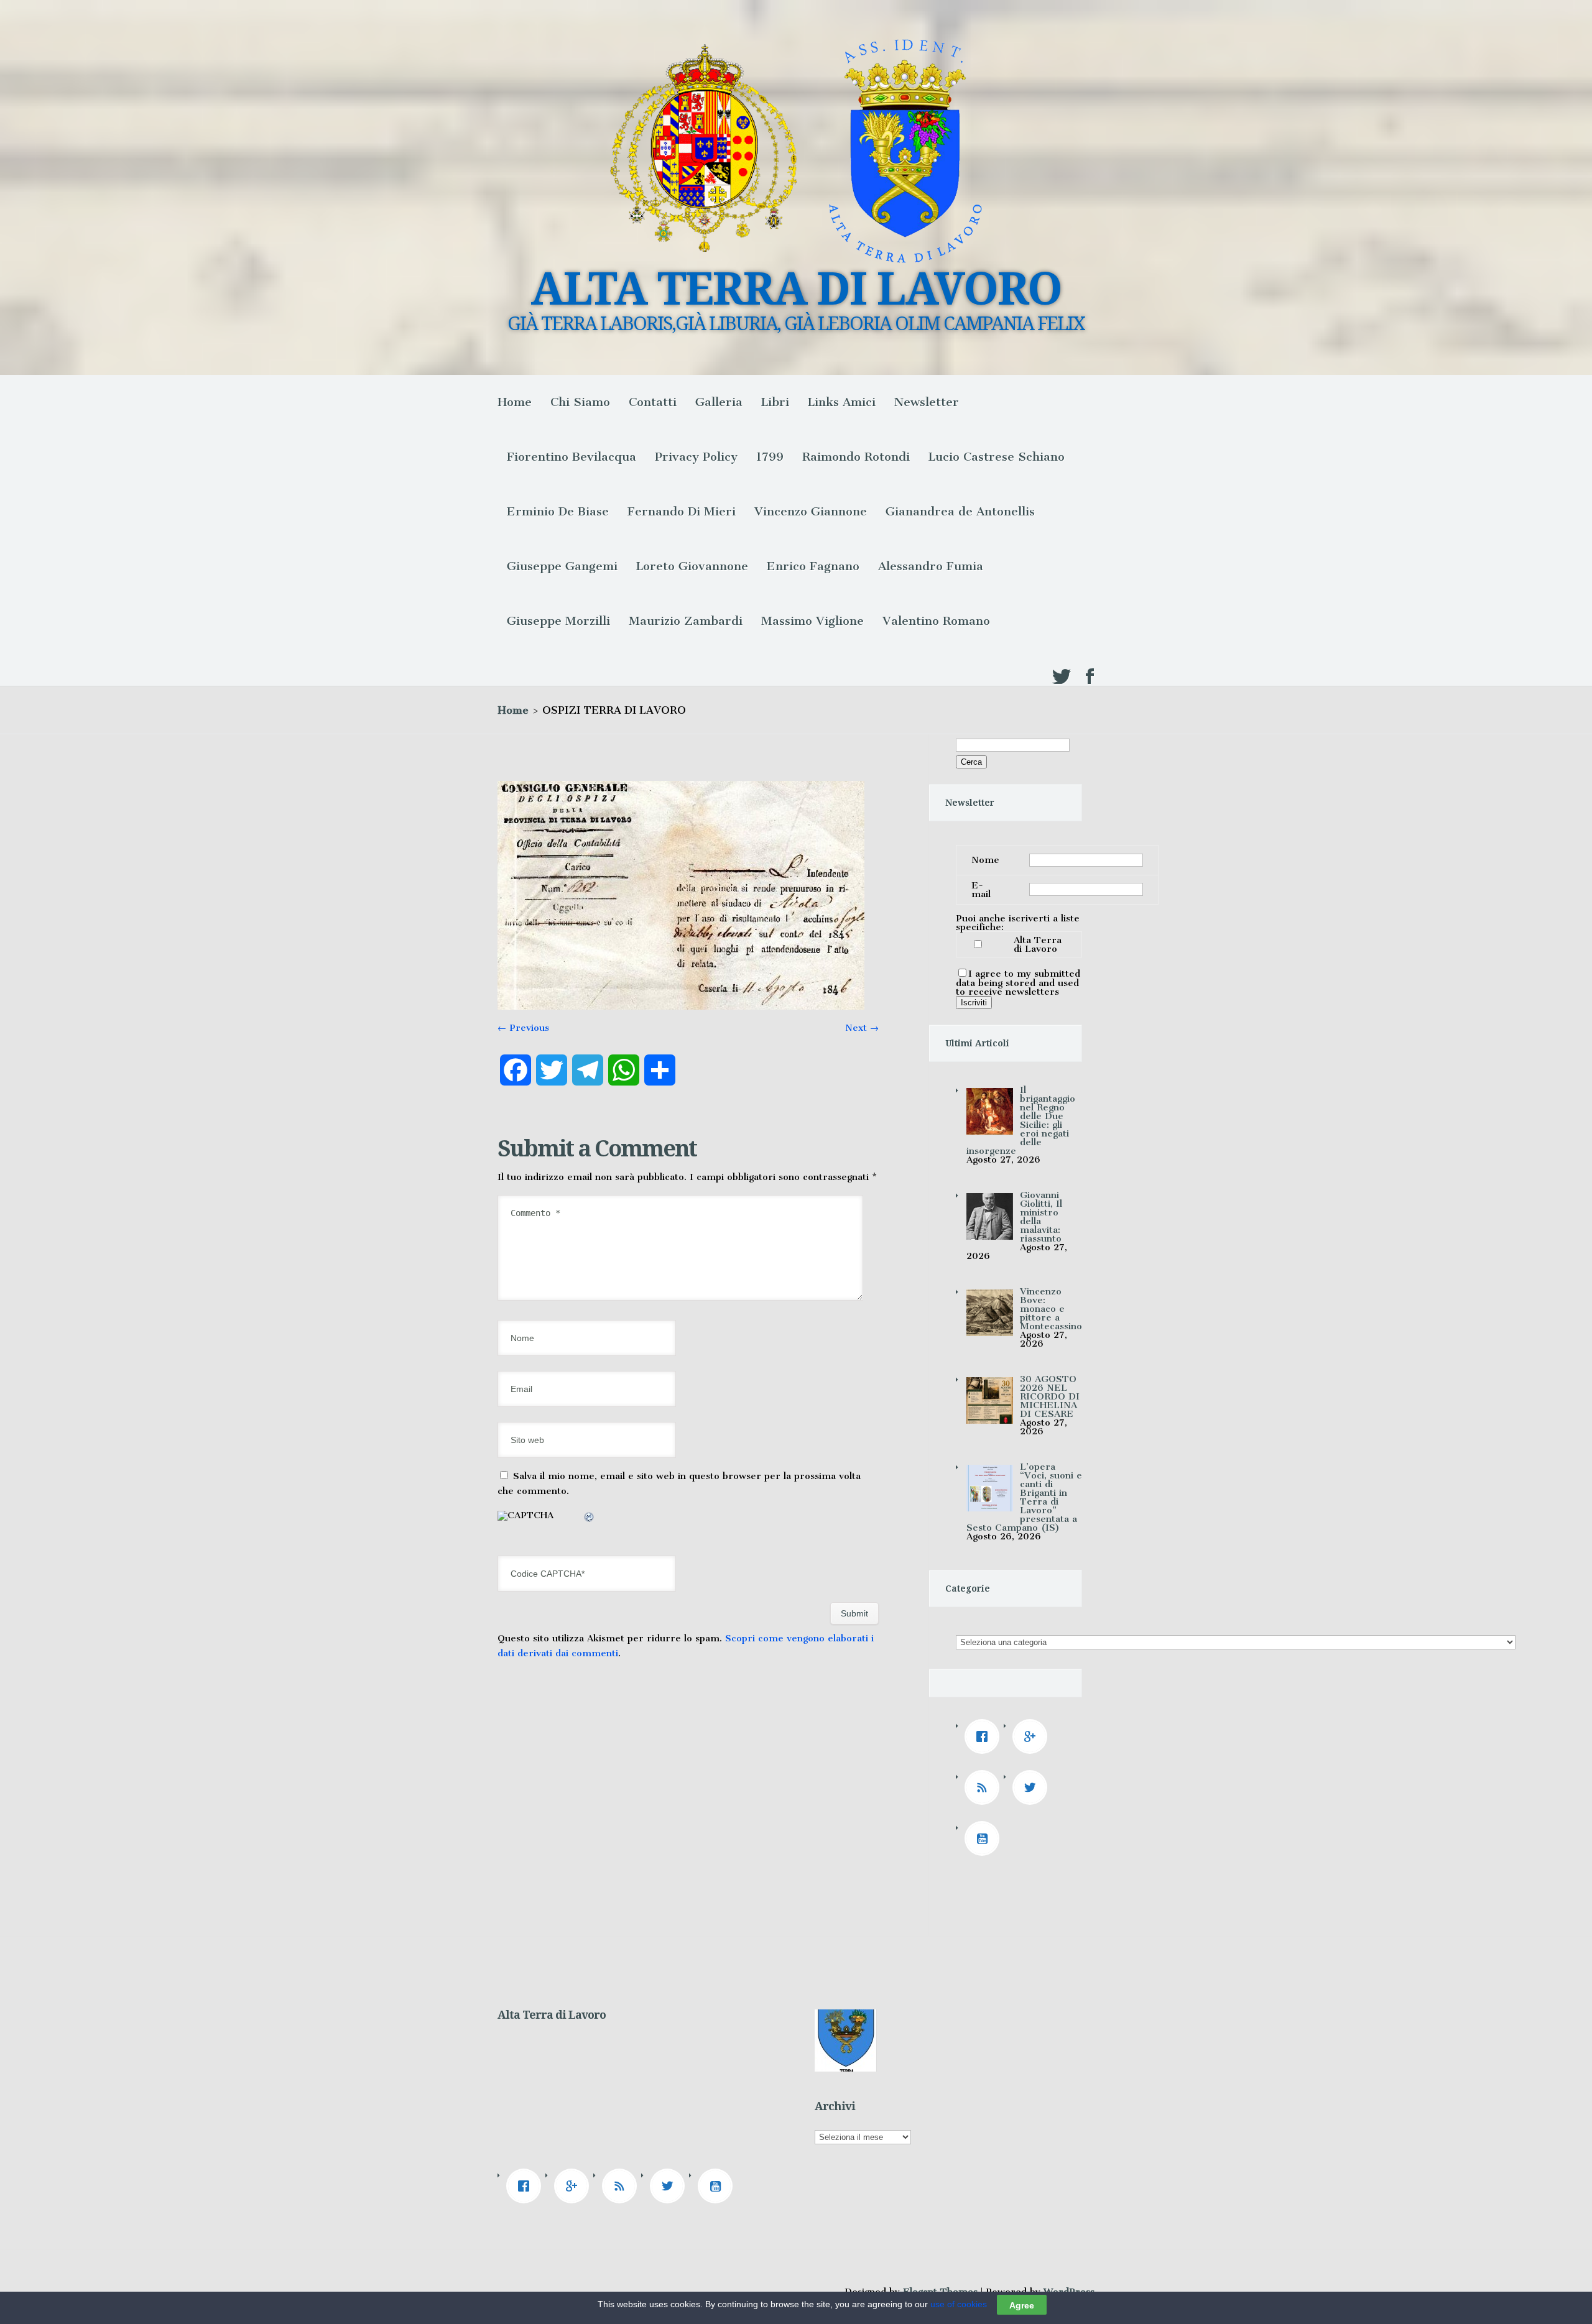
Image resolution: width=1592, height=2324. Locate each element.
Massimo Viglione (812, 621)
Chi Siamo (580, 402)
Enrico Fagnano (813, 566)
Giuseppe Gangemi (562, 566)
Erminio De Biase (558, 511)
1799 (770, 457)
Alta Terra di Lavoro (1038, 944)
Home (515, 402)
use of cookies (959, 2304)
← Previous (523, 1028)
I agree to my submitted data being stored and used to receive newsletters (1018, 983)
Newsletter (927, 402)
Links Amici (842, 402)
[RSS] (985, 1787)
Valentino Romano (936, 621)
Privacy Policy (696, 457)
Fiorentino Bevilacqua (572, 457)
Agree (1022, 2305)
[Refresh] (590, 1519)
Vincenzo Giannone (811, 511)
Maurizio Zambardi (686, 621)
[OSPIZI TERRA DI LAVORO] (681, 1007)
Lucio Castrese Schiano (997, 457)
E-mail (981, 890)
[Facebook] (985, 1736)
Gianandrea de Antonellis (960, 511)
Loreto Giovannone (692, 566)
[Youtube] (985, 1838)
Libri (775, 402)
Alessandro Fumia (931, 566)
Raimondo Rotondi (856, 457)
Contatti (653, 402)
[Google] (1033, 1736)
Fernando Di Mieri (682, 511)
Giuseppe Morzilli (558, 621)
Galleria (719, 402)
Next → (862, 1028)
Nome (985, 860)
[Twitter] (1033, 1787)
